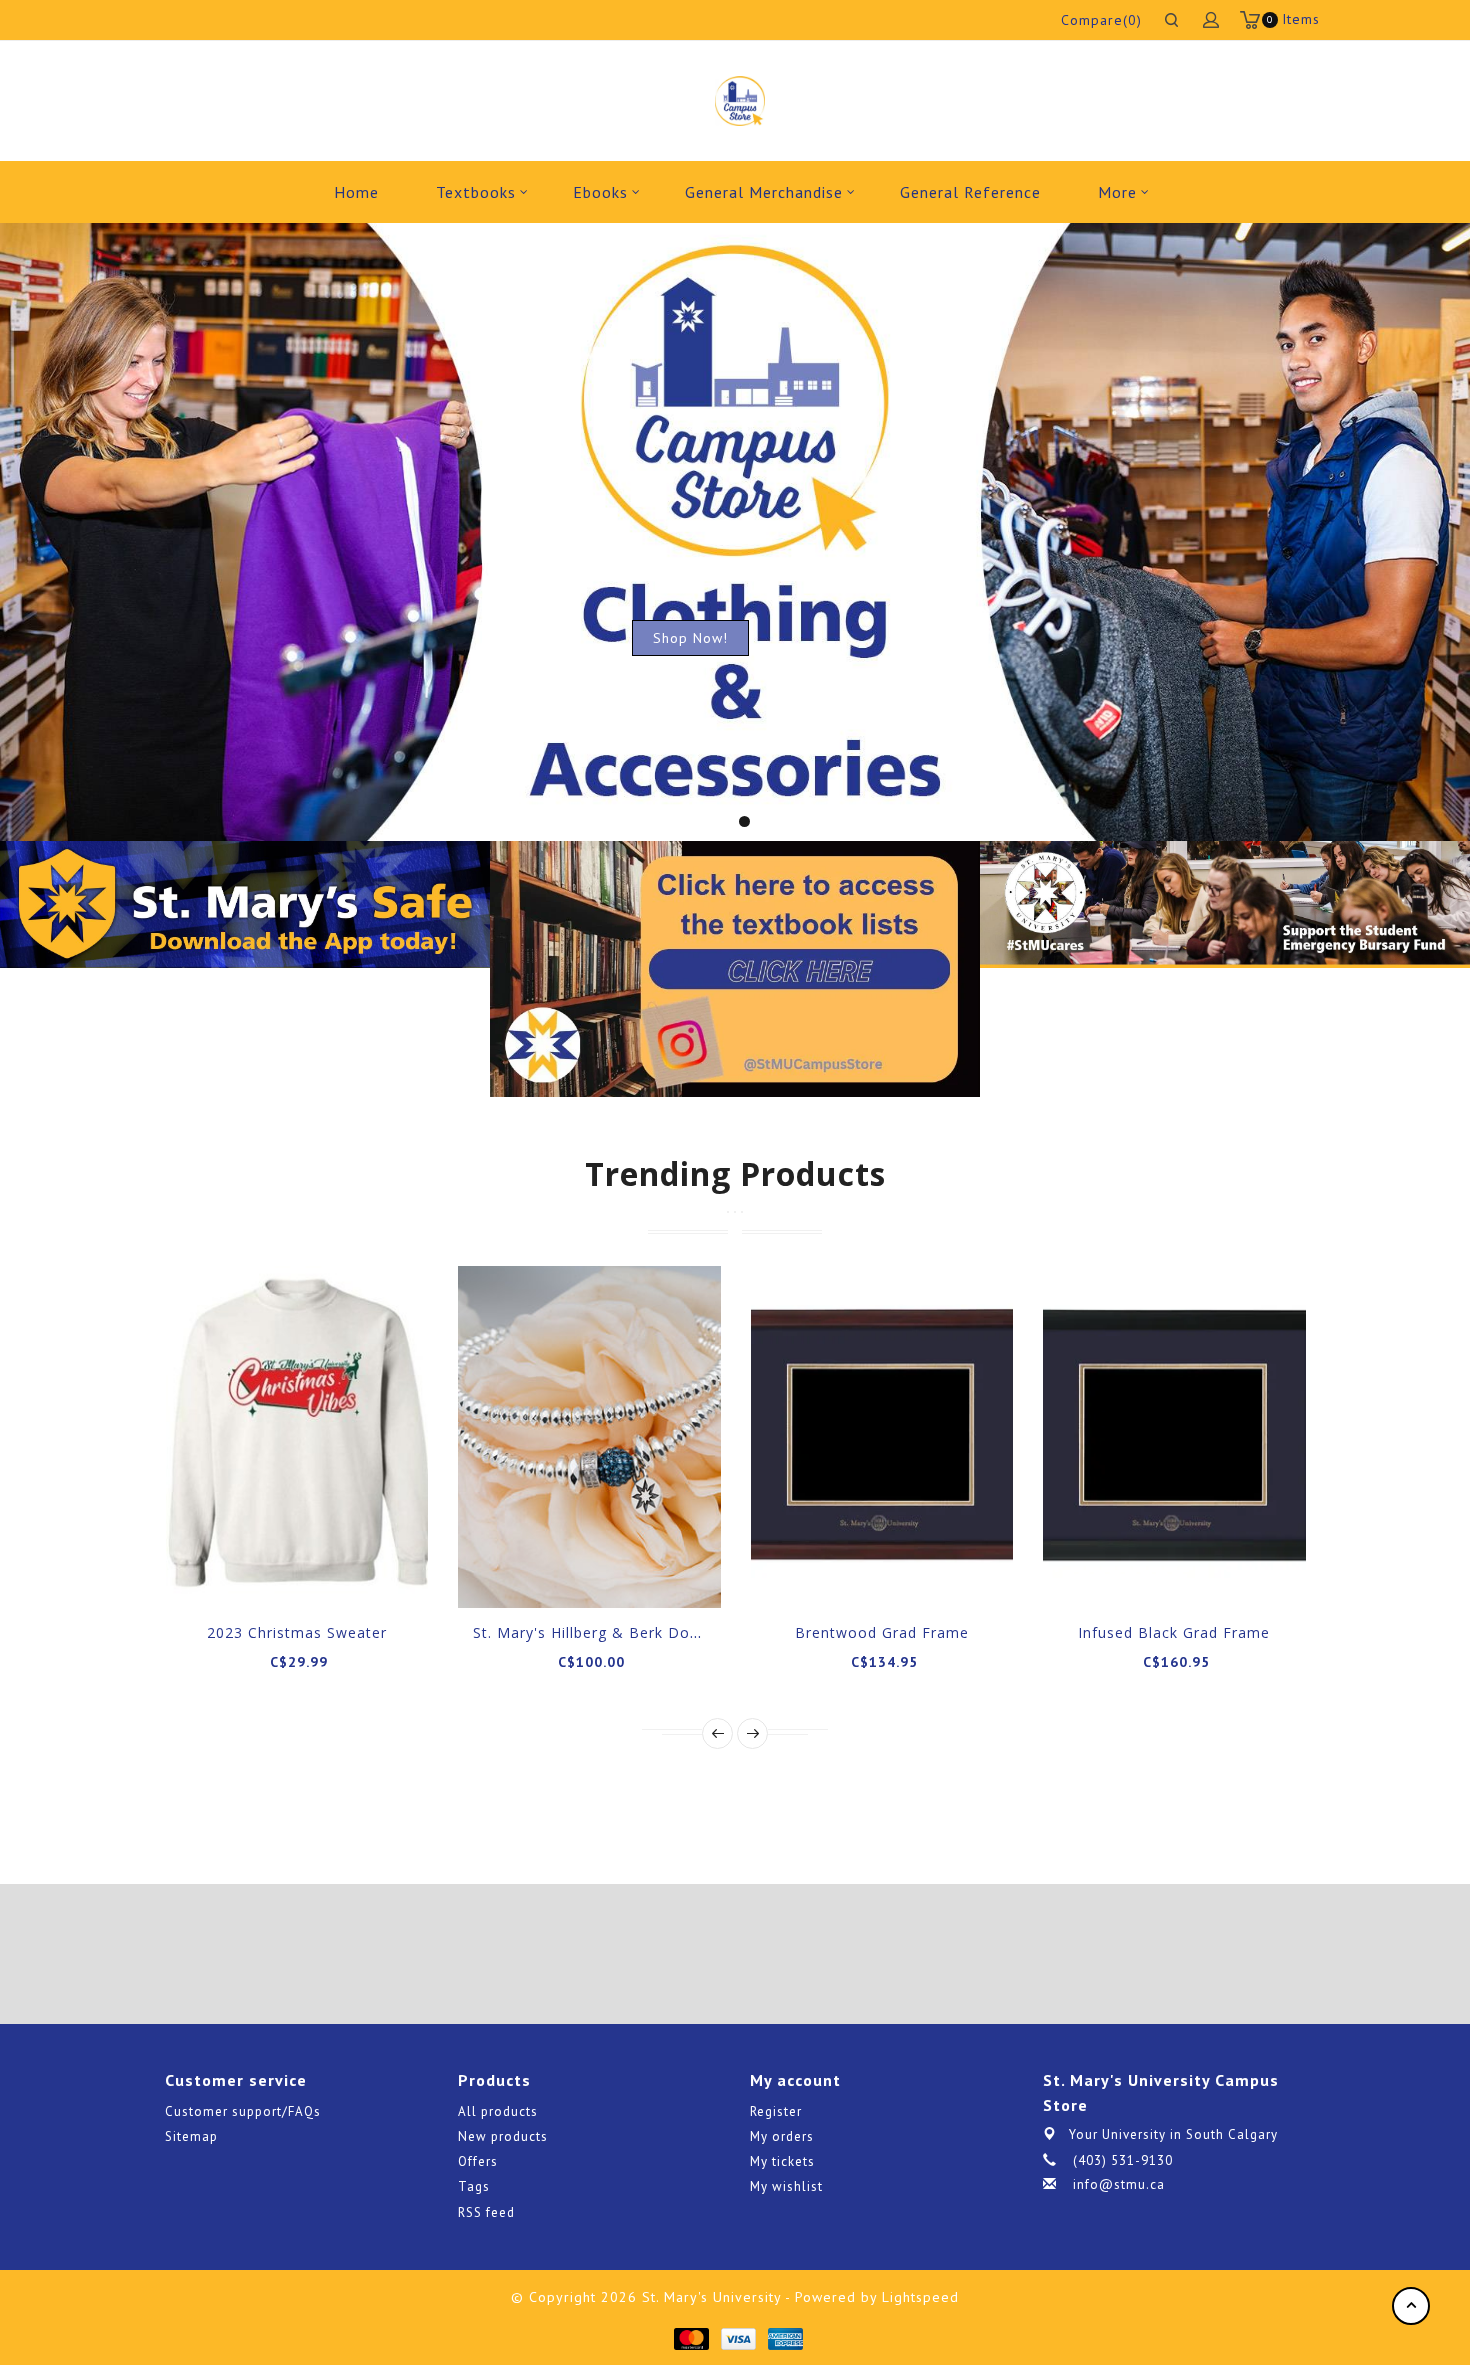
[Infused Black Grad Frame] (1174, 1436)
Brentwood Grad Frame (882, 1632)
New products (503, 2136)
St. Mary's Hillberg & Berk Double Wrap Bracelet (652, 1632)
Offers (478, 2161)
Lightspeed (920, 2297)
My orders (782, 2136)
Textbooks (476, 192)
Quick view (364, 1573)
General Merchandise (764, 192)
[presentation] (717, 1733)
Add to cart (229, 1573)
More (1117, 192)
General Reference (970, 192)
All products (498, 2111)
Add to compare (319, 1573)
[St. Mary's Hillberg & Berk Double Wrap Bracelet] (589, 1436)
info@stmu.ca (1119, 2184)
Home (356, 192)
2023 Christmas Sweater (297, 1632)
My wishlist (786, 2186)
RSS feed (486, 2212)
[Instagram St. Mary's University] (791, 1954)
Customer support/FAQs (243, 2111)
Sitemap (191, 2136)
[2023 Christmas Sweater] (297, 1436)
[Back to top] (1411, 2306)
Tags (474, 2186)
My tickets (782, 2161)
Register (776, 2111)
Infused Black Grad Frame (1174, 1632)
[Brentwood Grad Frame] (882, 1436)
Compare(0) (1101, 20)
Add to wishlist (274, 1573)
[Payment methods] (690, 2337)
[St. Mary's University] (739, 101)
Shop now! (690, 638)
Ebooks (600, 192)
